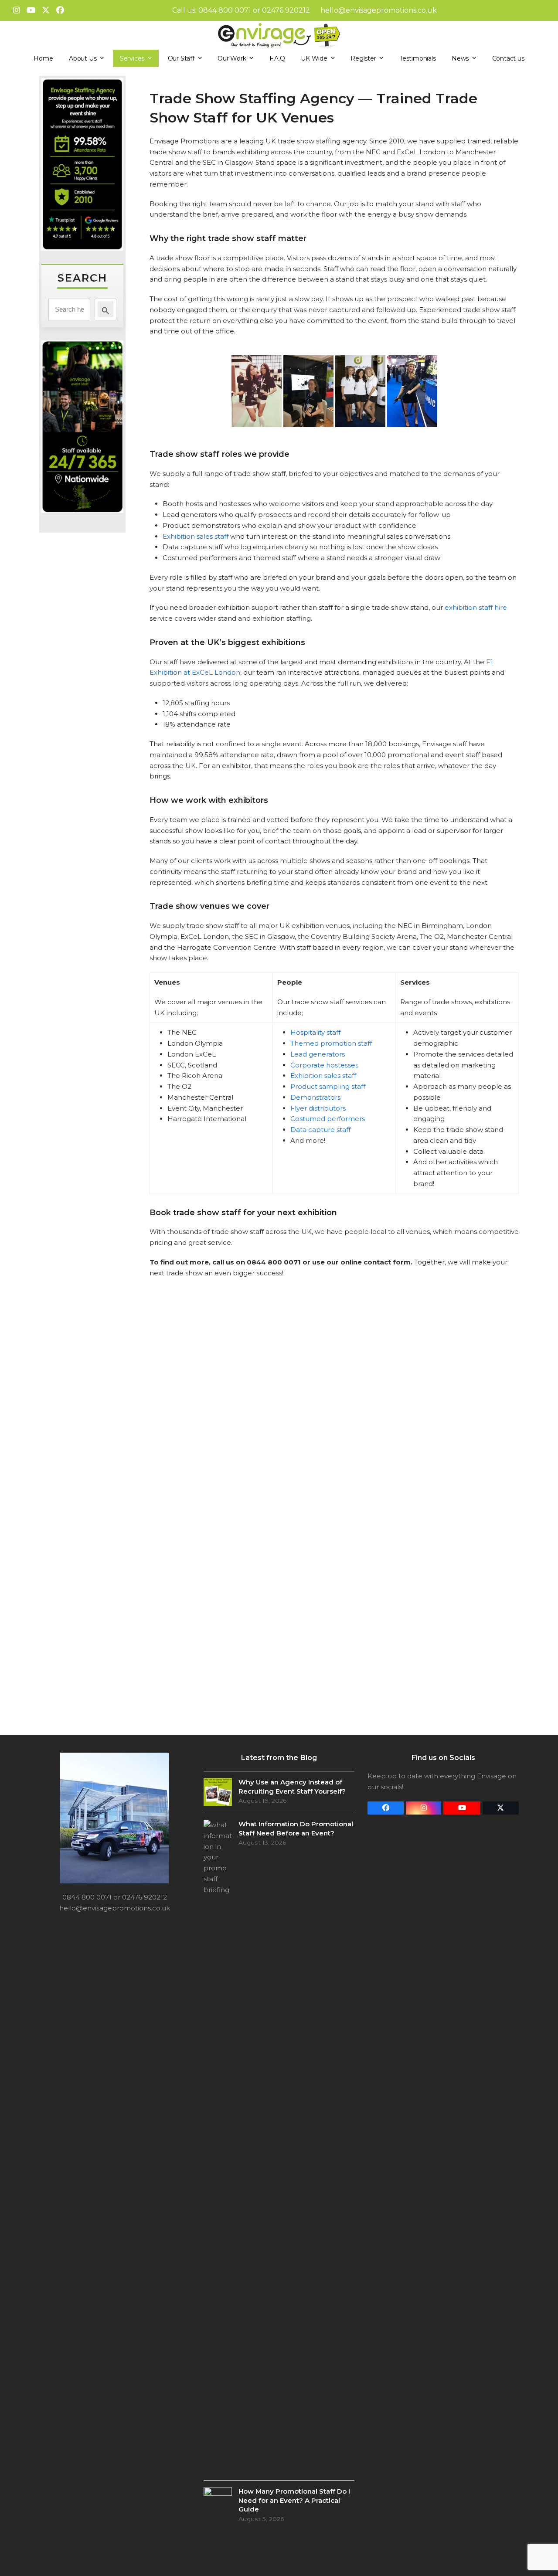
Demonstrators (315, 1097)
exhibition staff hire (476, 607)
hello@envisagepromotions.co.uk (379, 10)
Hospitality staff (315, 1032)
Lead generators (318, 1054)
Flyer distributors (318, 1108)
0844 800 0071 (225, 10)
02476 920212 (286, 10)
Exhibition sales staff (196, 536)
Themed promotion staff (331, 1043)
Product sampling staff (328, 1086)
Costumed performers (328, 1119)
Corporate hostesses (324, 1065)
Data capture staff (320, 1130)
